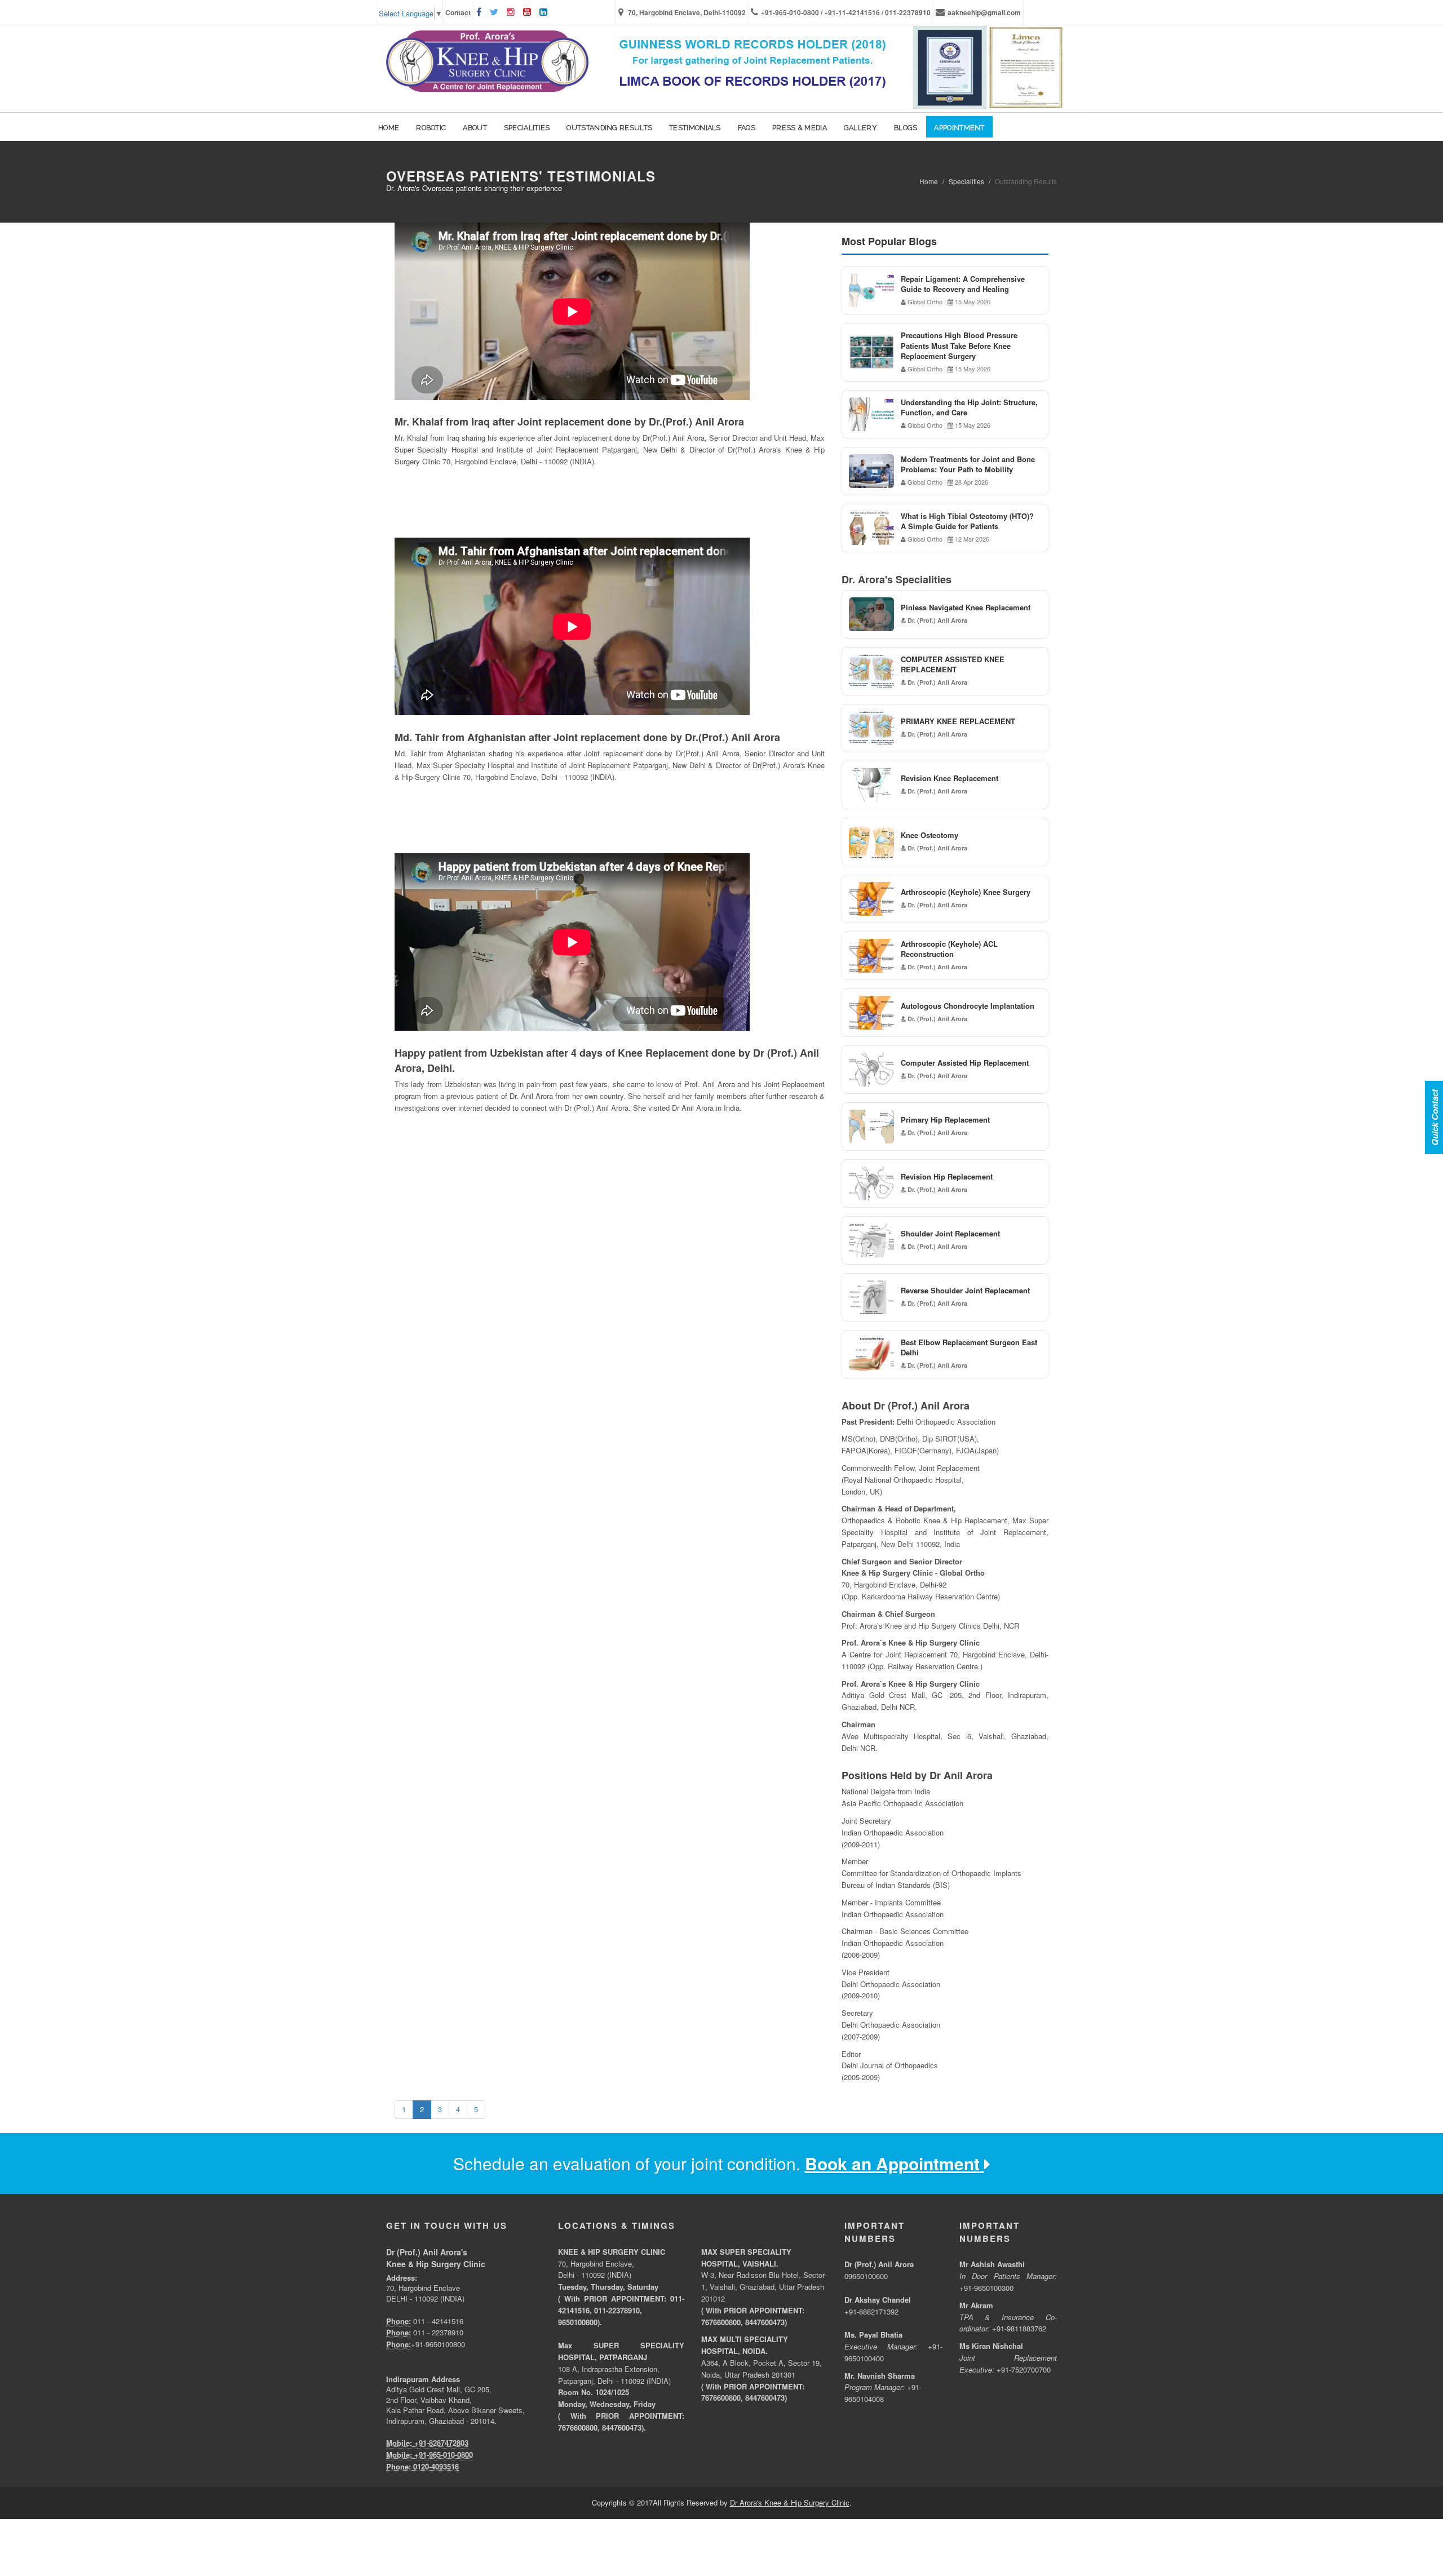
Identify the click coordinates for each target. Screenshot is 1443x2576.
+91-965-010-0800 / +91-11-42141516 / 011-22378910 (846, 12)
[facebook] (480, 12)
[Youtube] (528, 12)
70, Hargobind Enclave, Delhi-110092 (686, 12)
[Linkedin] (545, 12)
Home (929, 181)
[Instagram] (512, 12)
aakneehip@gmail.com (984, 12)
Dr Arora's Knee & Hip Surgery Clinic (790, 2502)
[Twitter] (495, 12)
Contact (458, 12)
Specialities (966, 181)
